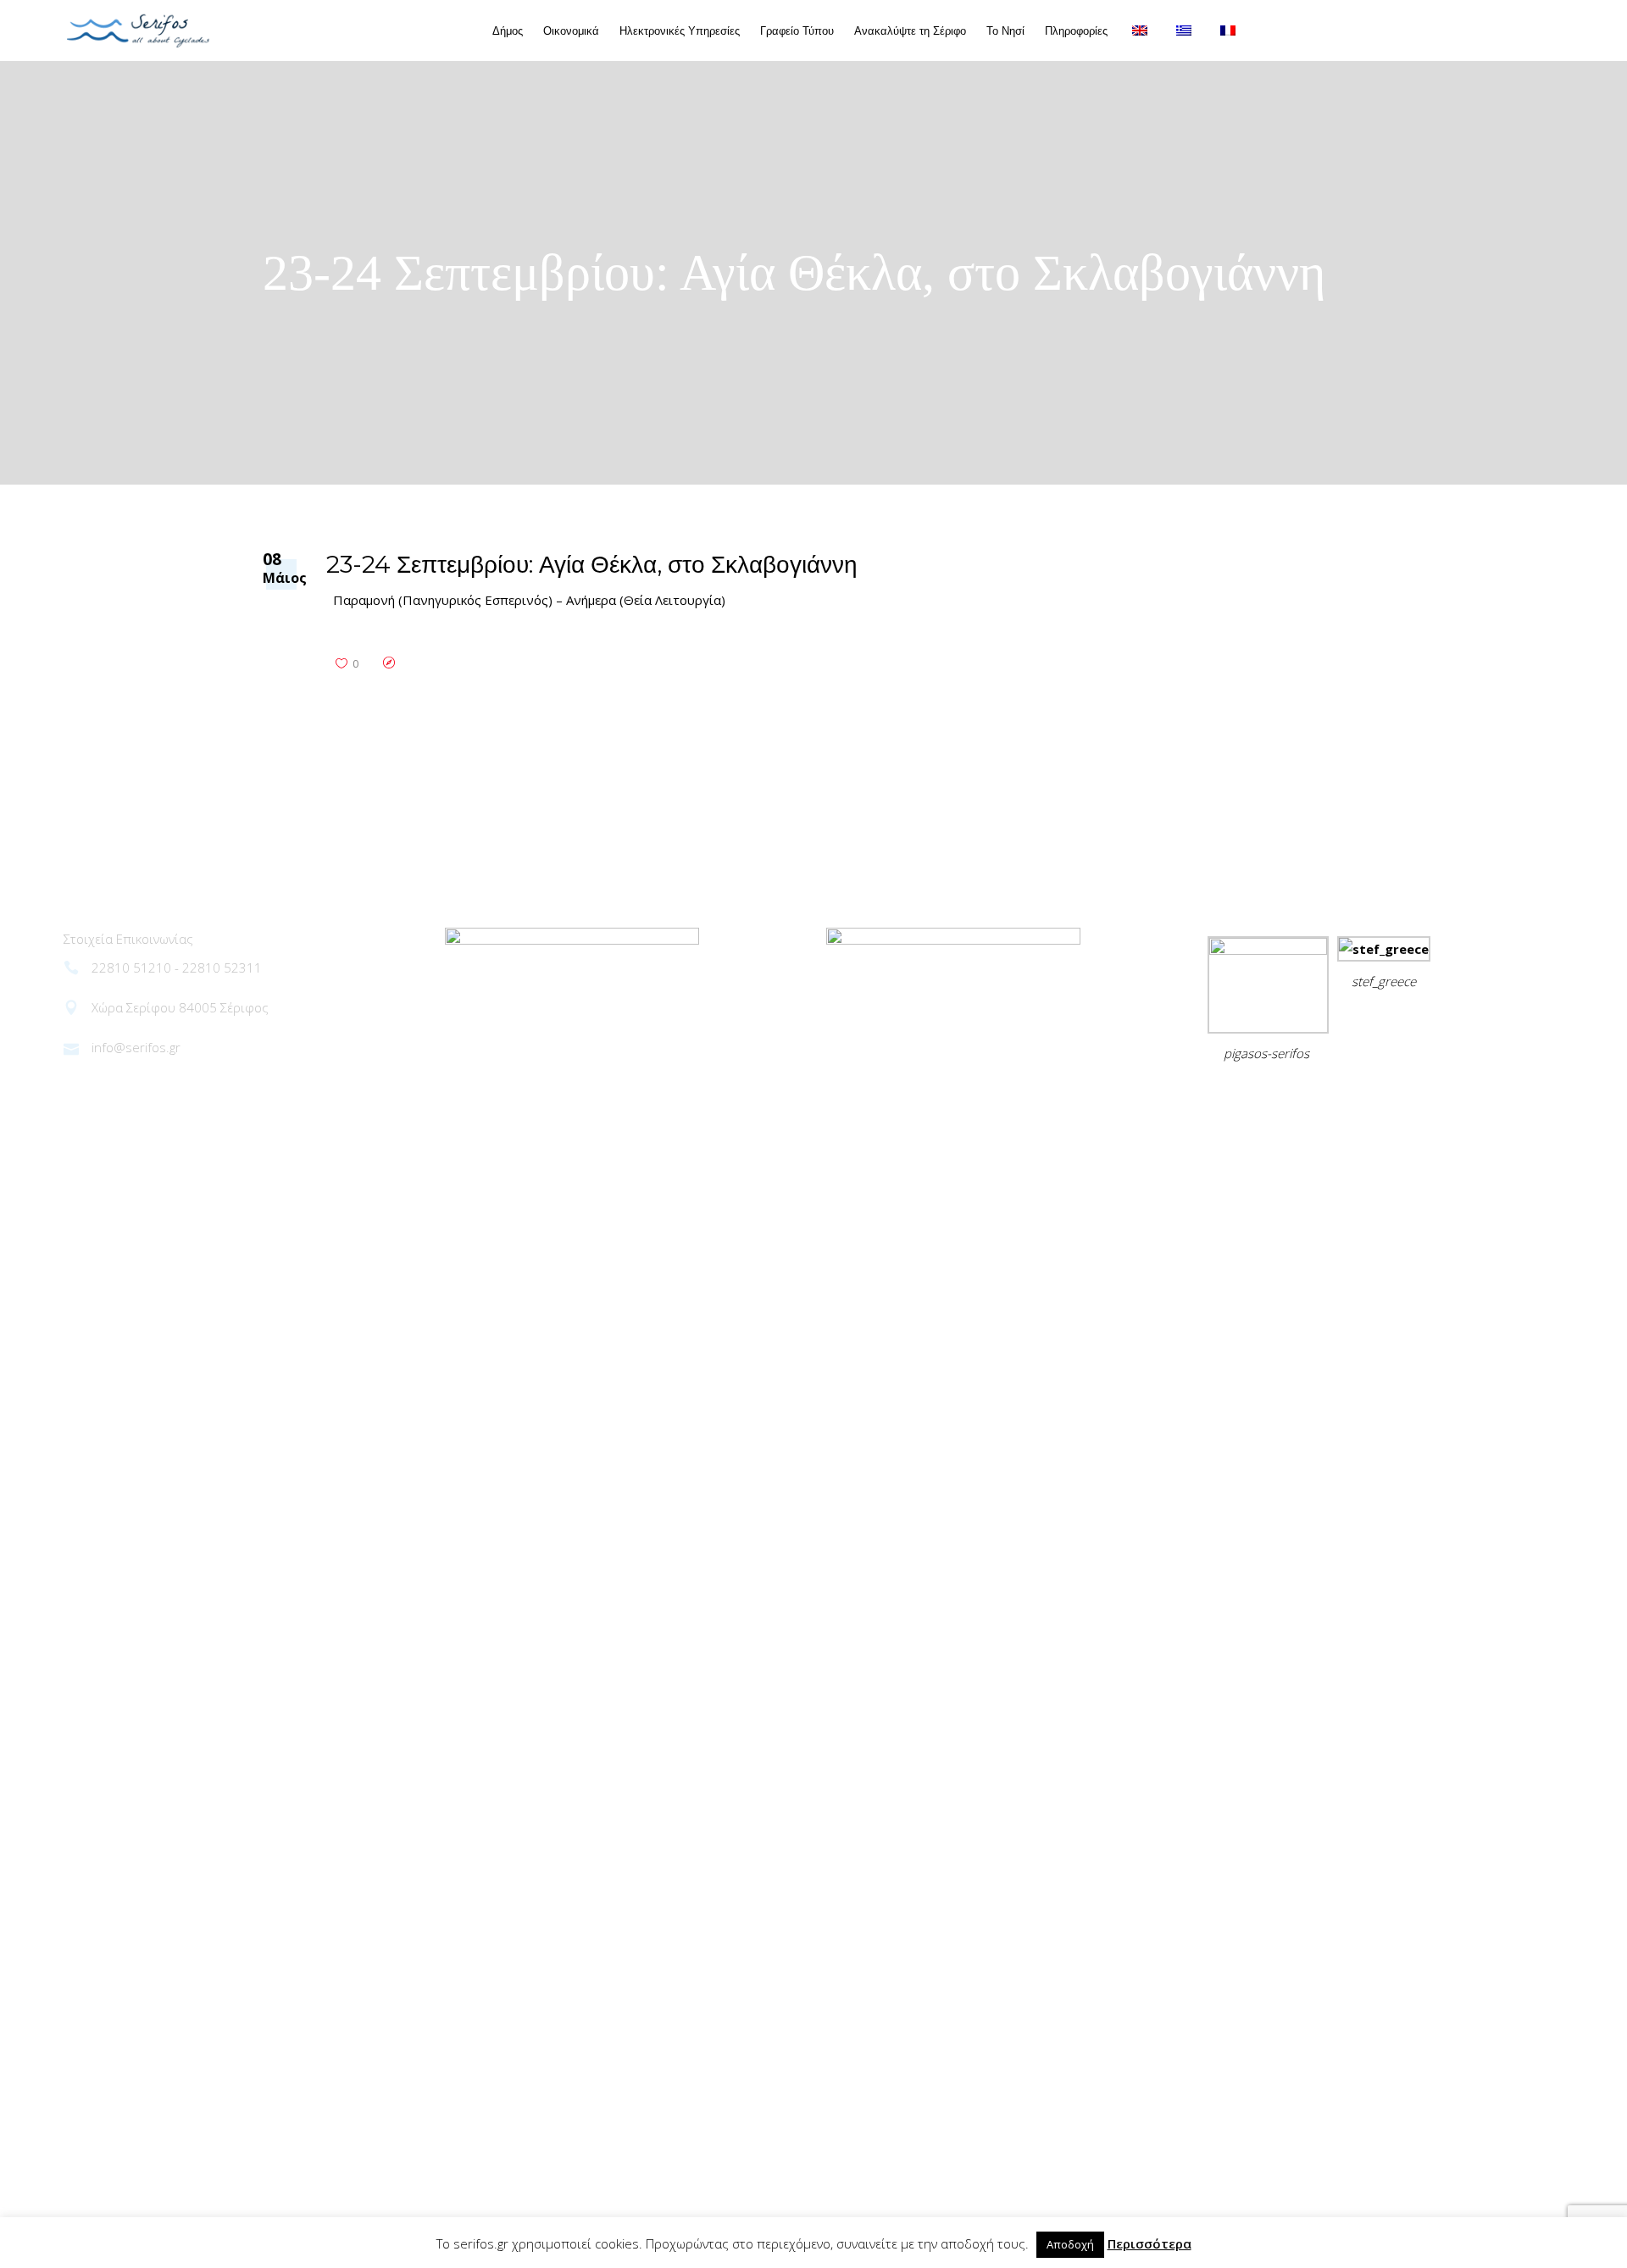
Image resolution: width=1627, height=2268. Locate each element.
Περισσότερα (1149, 2243)
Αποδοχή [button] (1070, 2244)
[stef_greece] (1384, 949)
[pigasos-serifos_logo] (1268, 950)
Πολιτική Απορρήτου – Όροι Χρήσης (1323, 1095)
